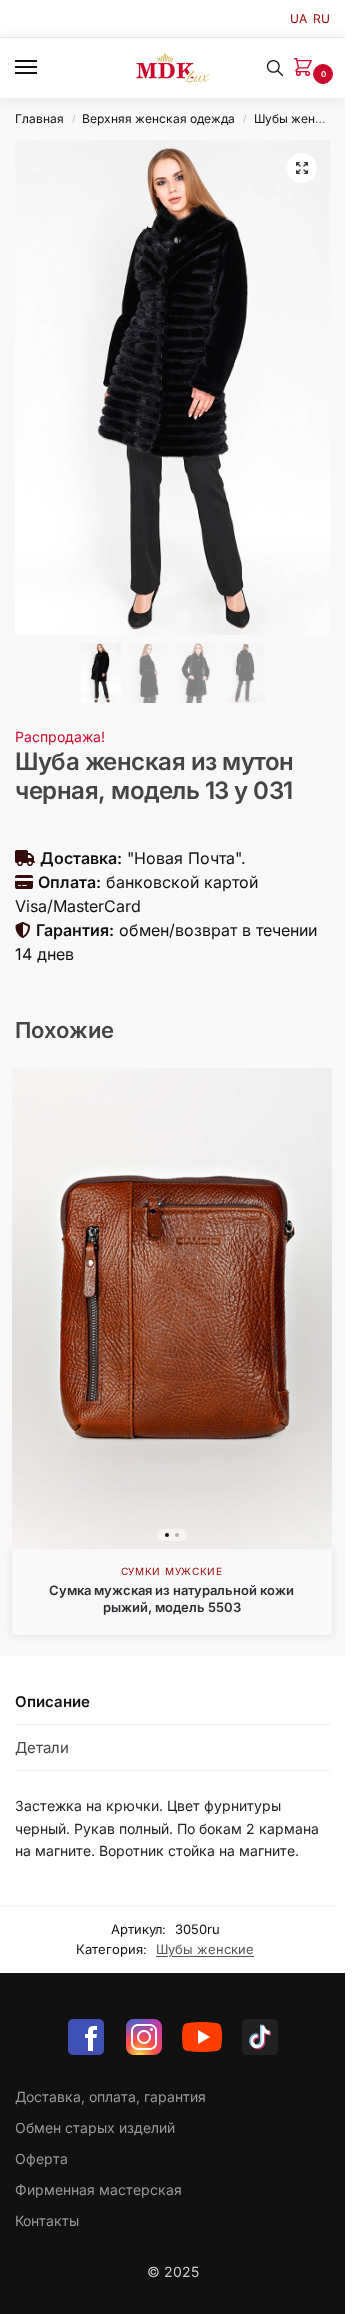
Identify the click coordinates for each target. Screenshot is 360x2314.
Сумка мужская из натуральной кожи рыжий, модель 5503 (171, 1598)
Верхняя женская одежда (158, 118)
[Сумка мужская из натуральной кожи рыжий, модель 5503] (172, 1308)
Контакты (47, 2220)
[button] (307, 68)
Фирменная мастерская (98, 2189)
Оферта (41, 2158)
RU (321, 18)
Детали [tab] (42, 1747)
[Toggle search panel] (275, 68)
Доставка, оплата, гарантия (110, 2096)
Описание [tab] (52, 1701)
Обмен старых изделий (95, 2127)
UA (298, 18)
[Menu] (45, 68)
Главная (39, 118)
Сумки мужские (172, 1571)
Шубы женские (298, 118)
